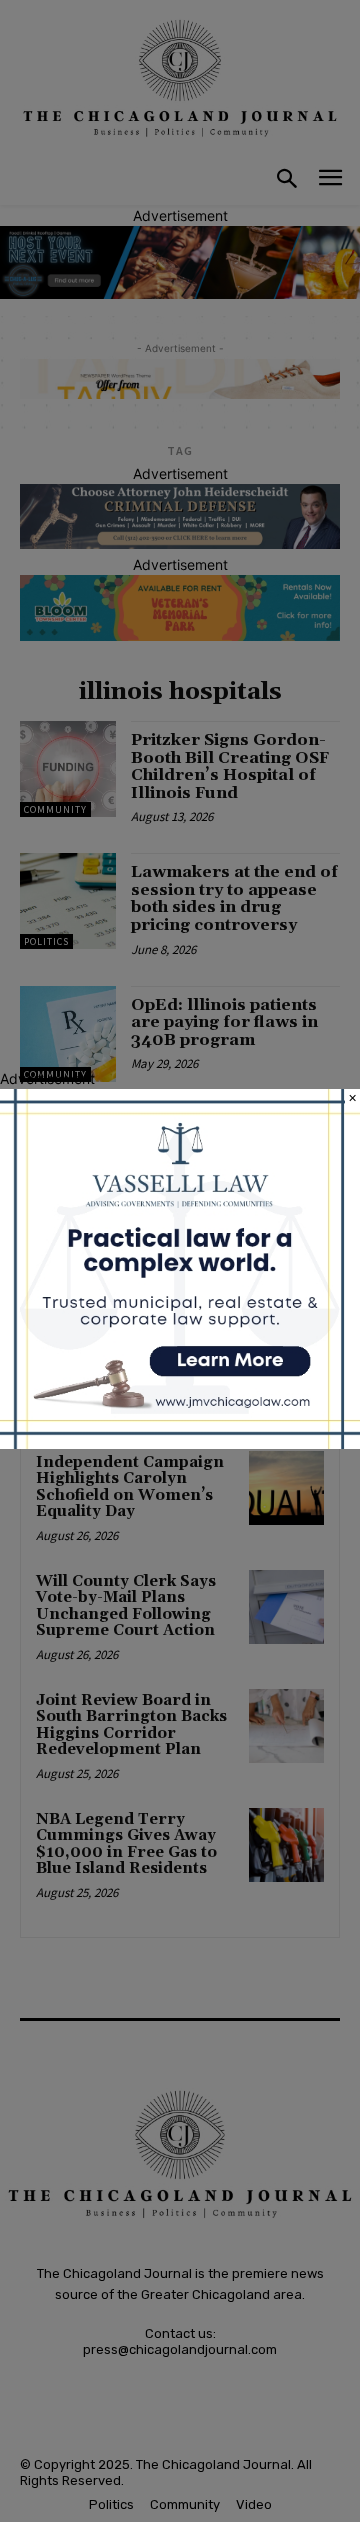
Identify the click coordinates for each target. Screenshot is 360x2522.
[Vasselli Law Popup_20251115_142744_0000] (180, 1443)
